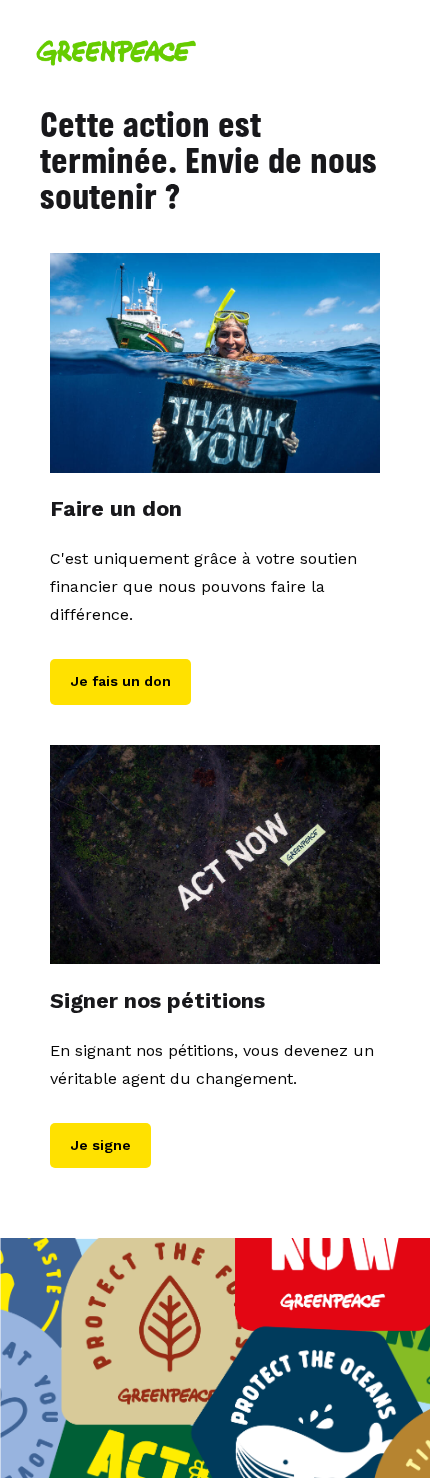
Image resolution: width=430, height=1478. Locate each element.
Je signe (100, 1145)
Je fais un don (120, 681)
